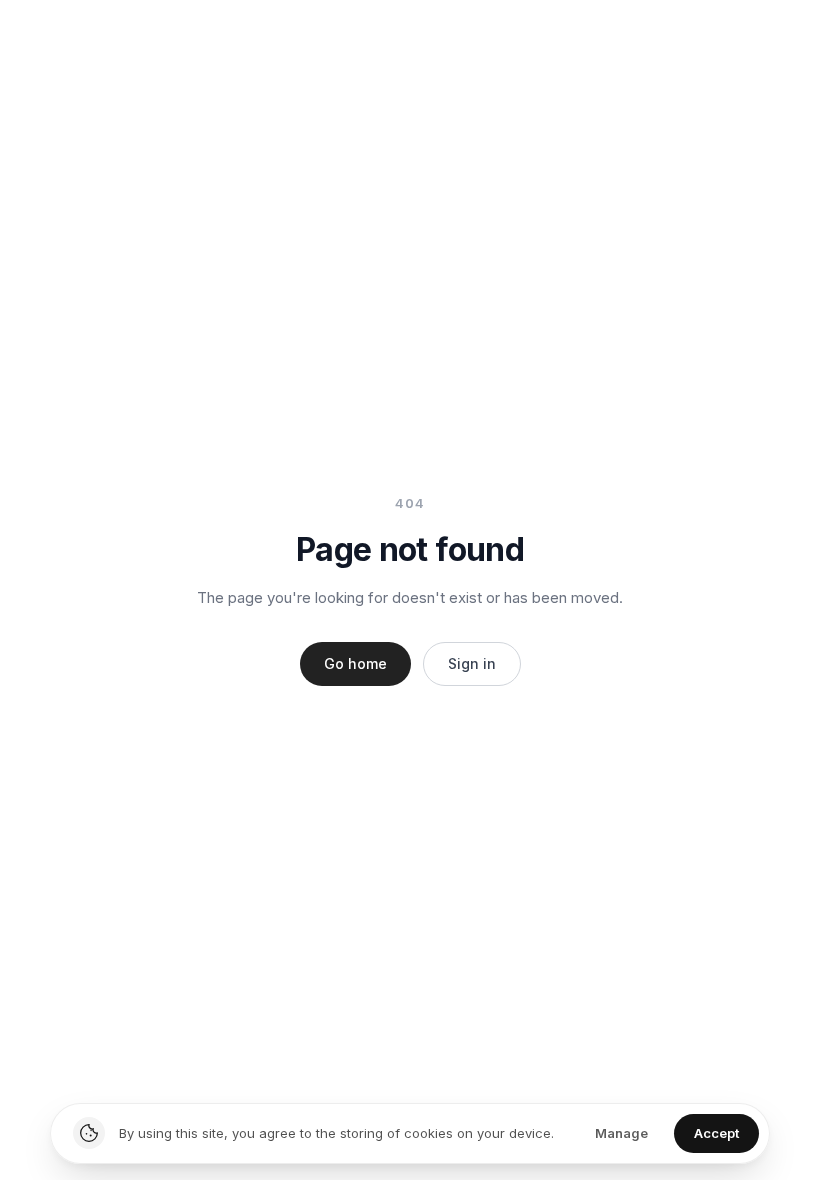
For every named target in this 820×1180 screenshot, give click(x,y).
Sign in (472, 663)
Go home (355, 663)
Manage (621, 1133)
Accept (716, 1133)
